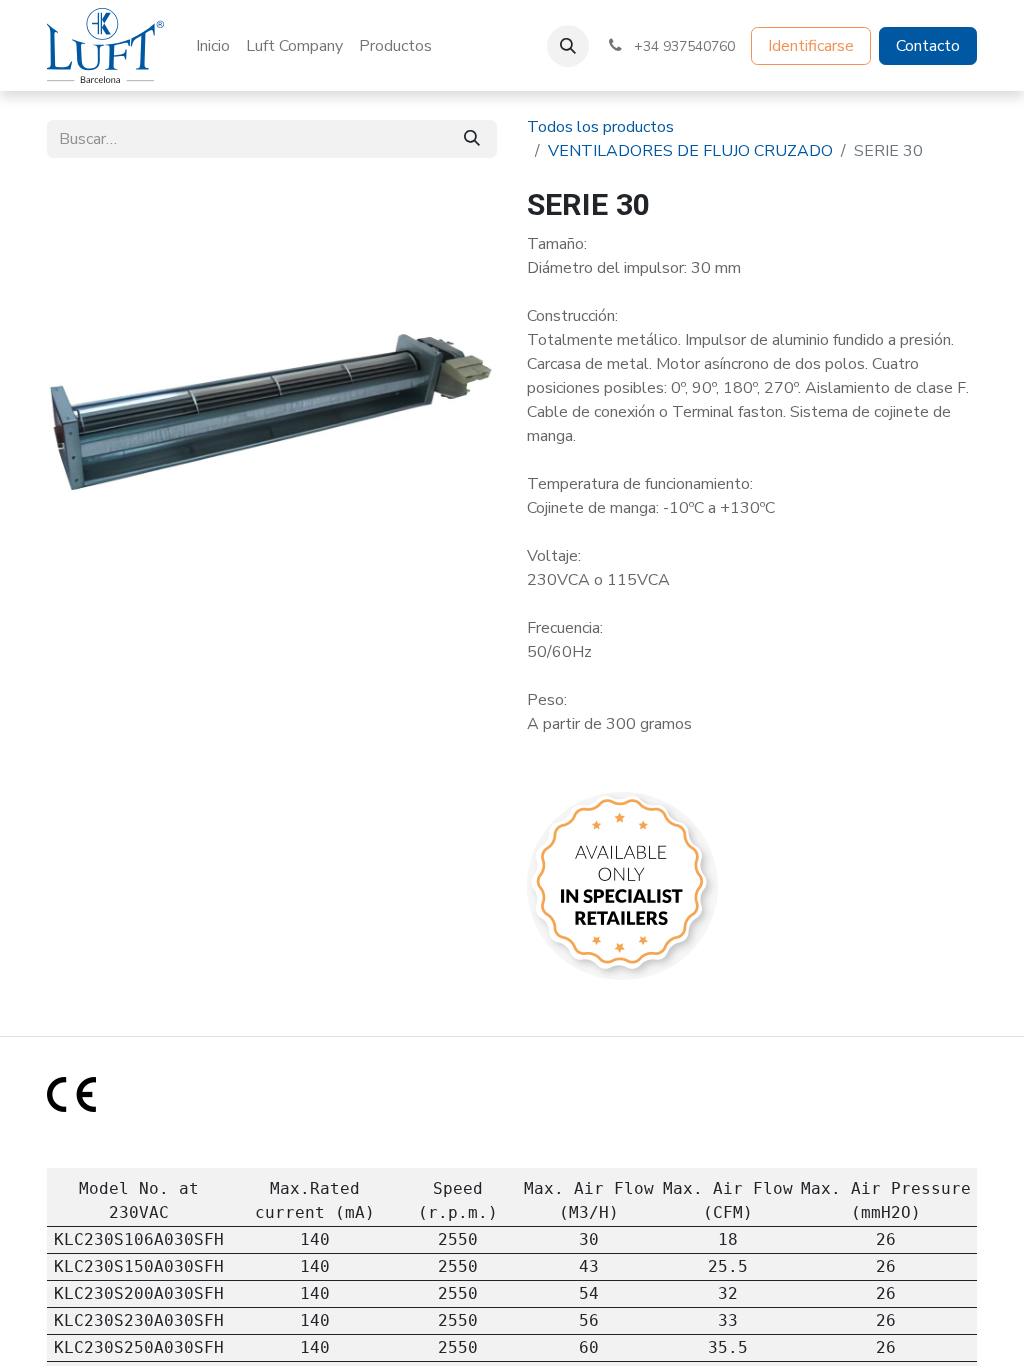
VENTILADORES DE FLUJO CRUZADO (690, 151)
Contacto (928, 46)
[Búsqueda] (472, 139)
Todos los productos (600, 127)
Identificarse (811, 46)
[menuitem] (213, 46)
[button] (568, 46)
